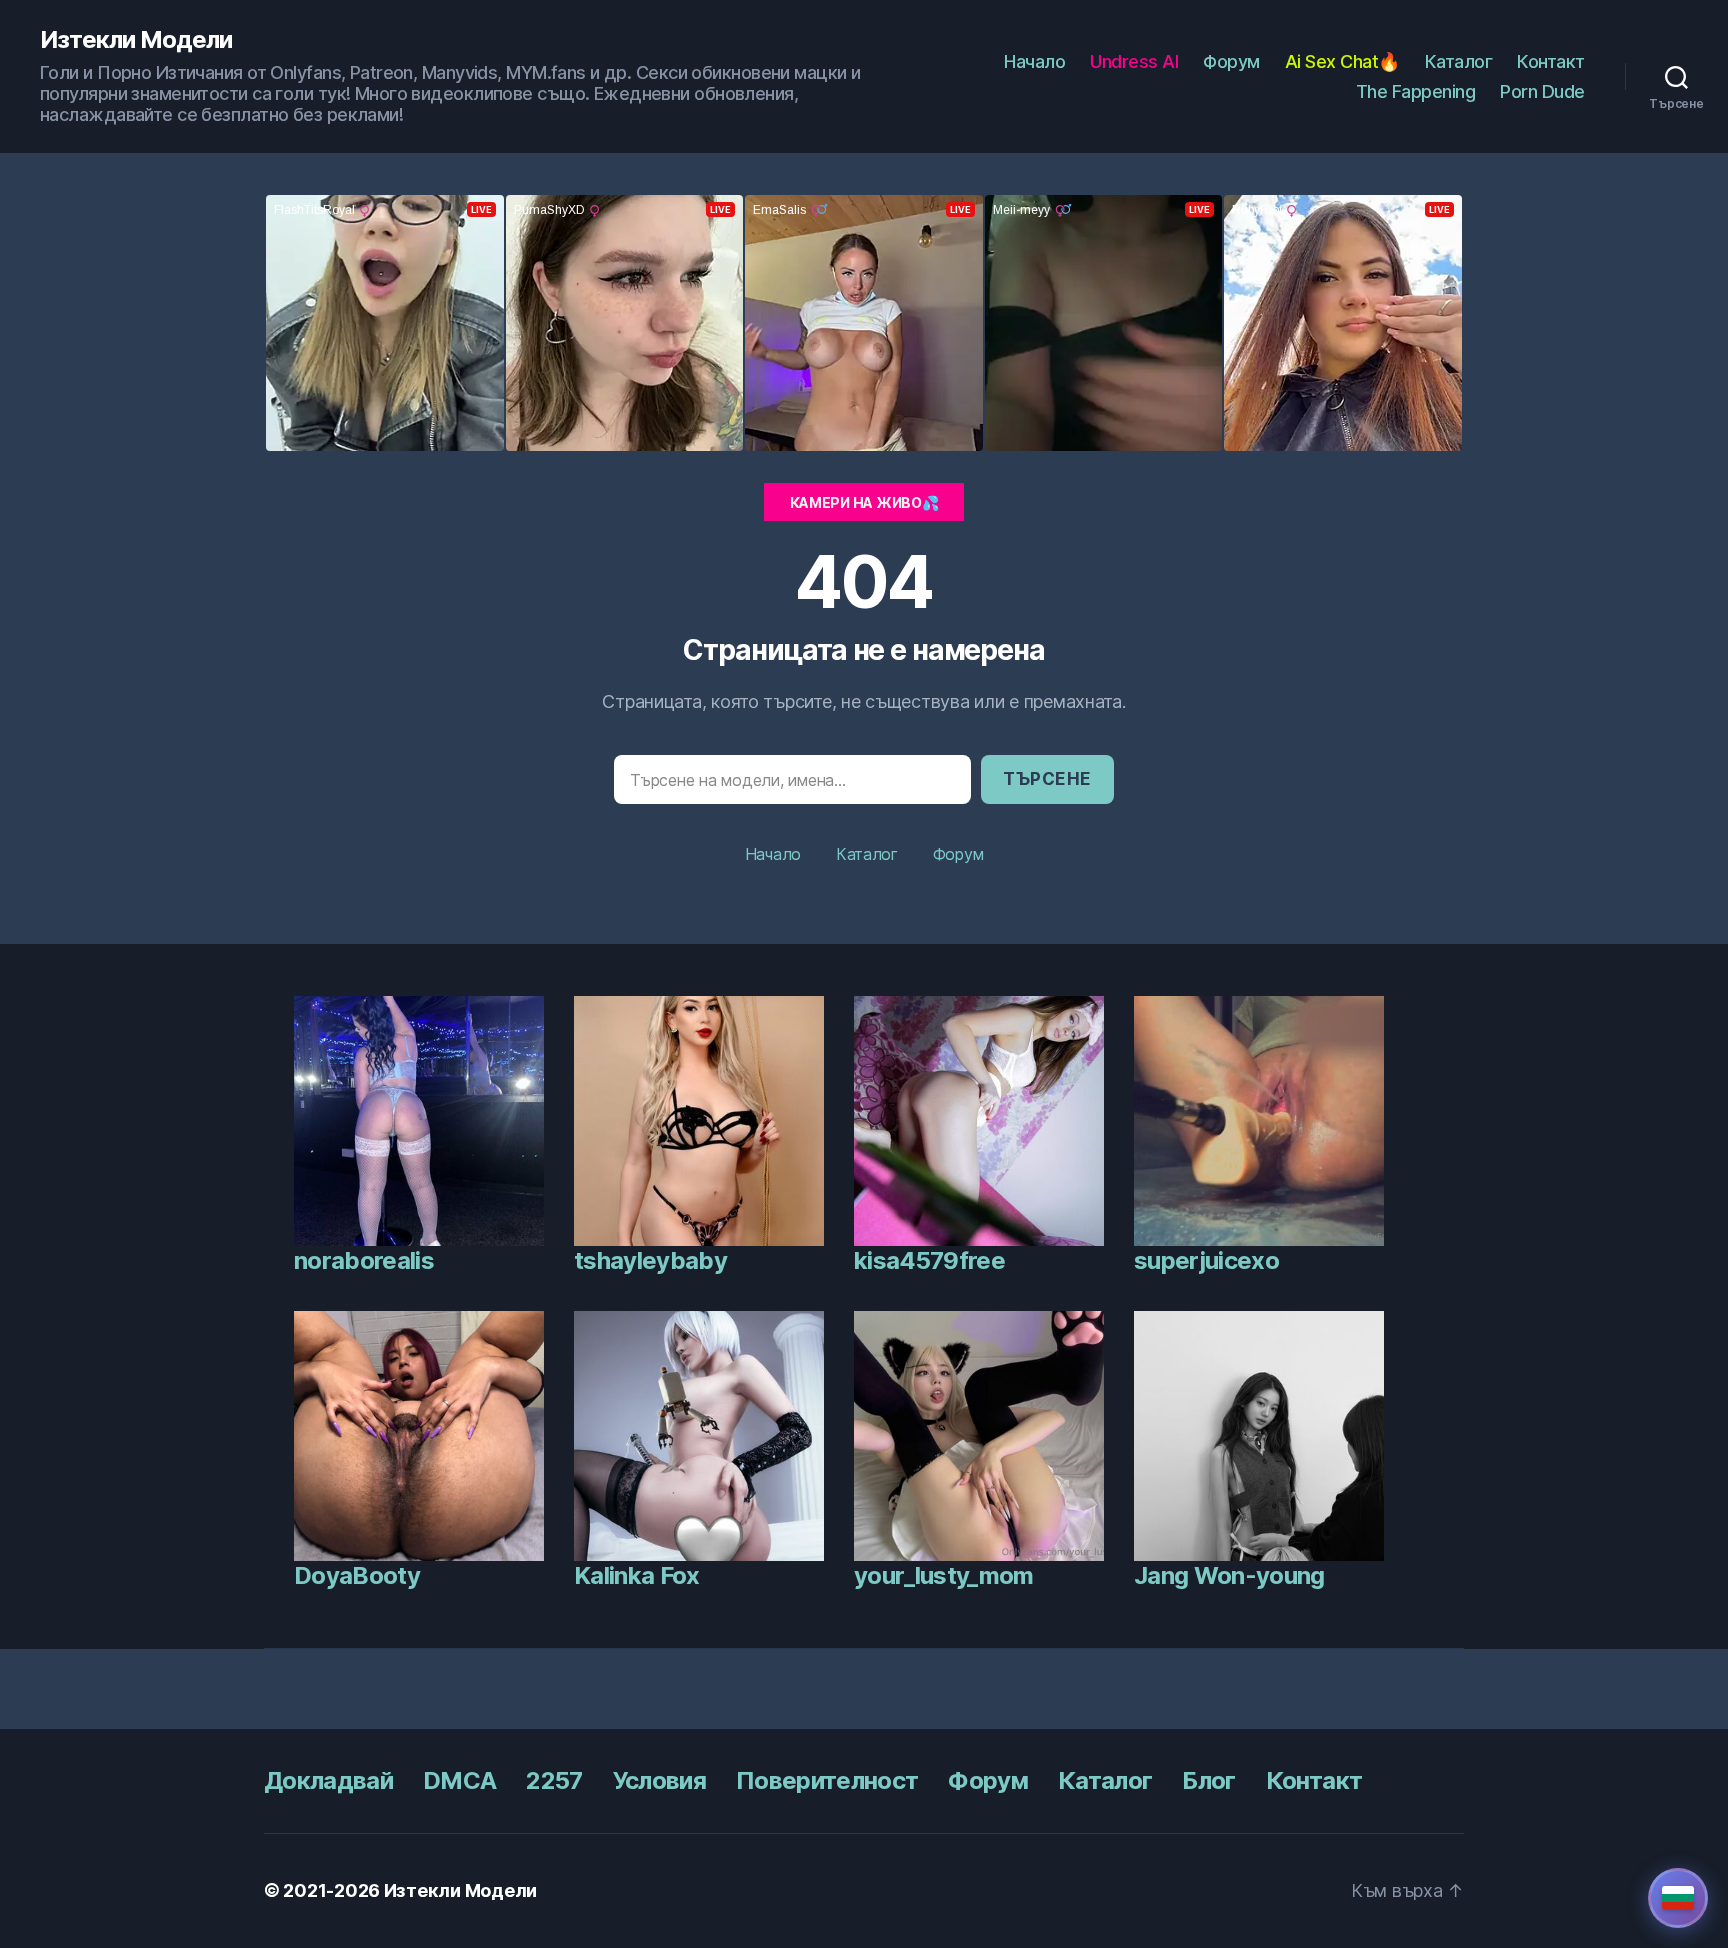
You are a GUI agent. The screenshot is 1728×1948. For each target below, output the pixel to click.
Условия (659, 1780)
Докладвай (328, 1780)
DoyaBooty (357, 1575)
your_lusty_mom (944, 1575)
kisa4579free (929, 1260)
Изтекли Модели (136, 40)
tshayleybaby (650, 1260)
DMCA (459, 1780)
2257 (554, 1780)
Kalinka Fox (637, 1575)
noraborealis (364, 1260)
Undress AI (1134, 61)
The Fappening (1416, 91)
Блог (1208, 1780)
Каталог (1459, 61)
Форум (1231, 61)
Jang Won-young (1229, 1575)
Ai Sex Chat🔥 (1342, 61)
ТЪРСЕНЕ (1047, 779)
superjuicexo (1206, 1260)
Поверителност (827, 1780)
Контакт (1551, 61)
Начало (1034, 61)
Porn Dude (1542, 91)
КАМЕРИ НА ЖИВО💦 (864, 502)
